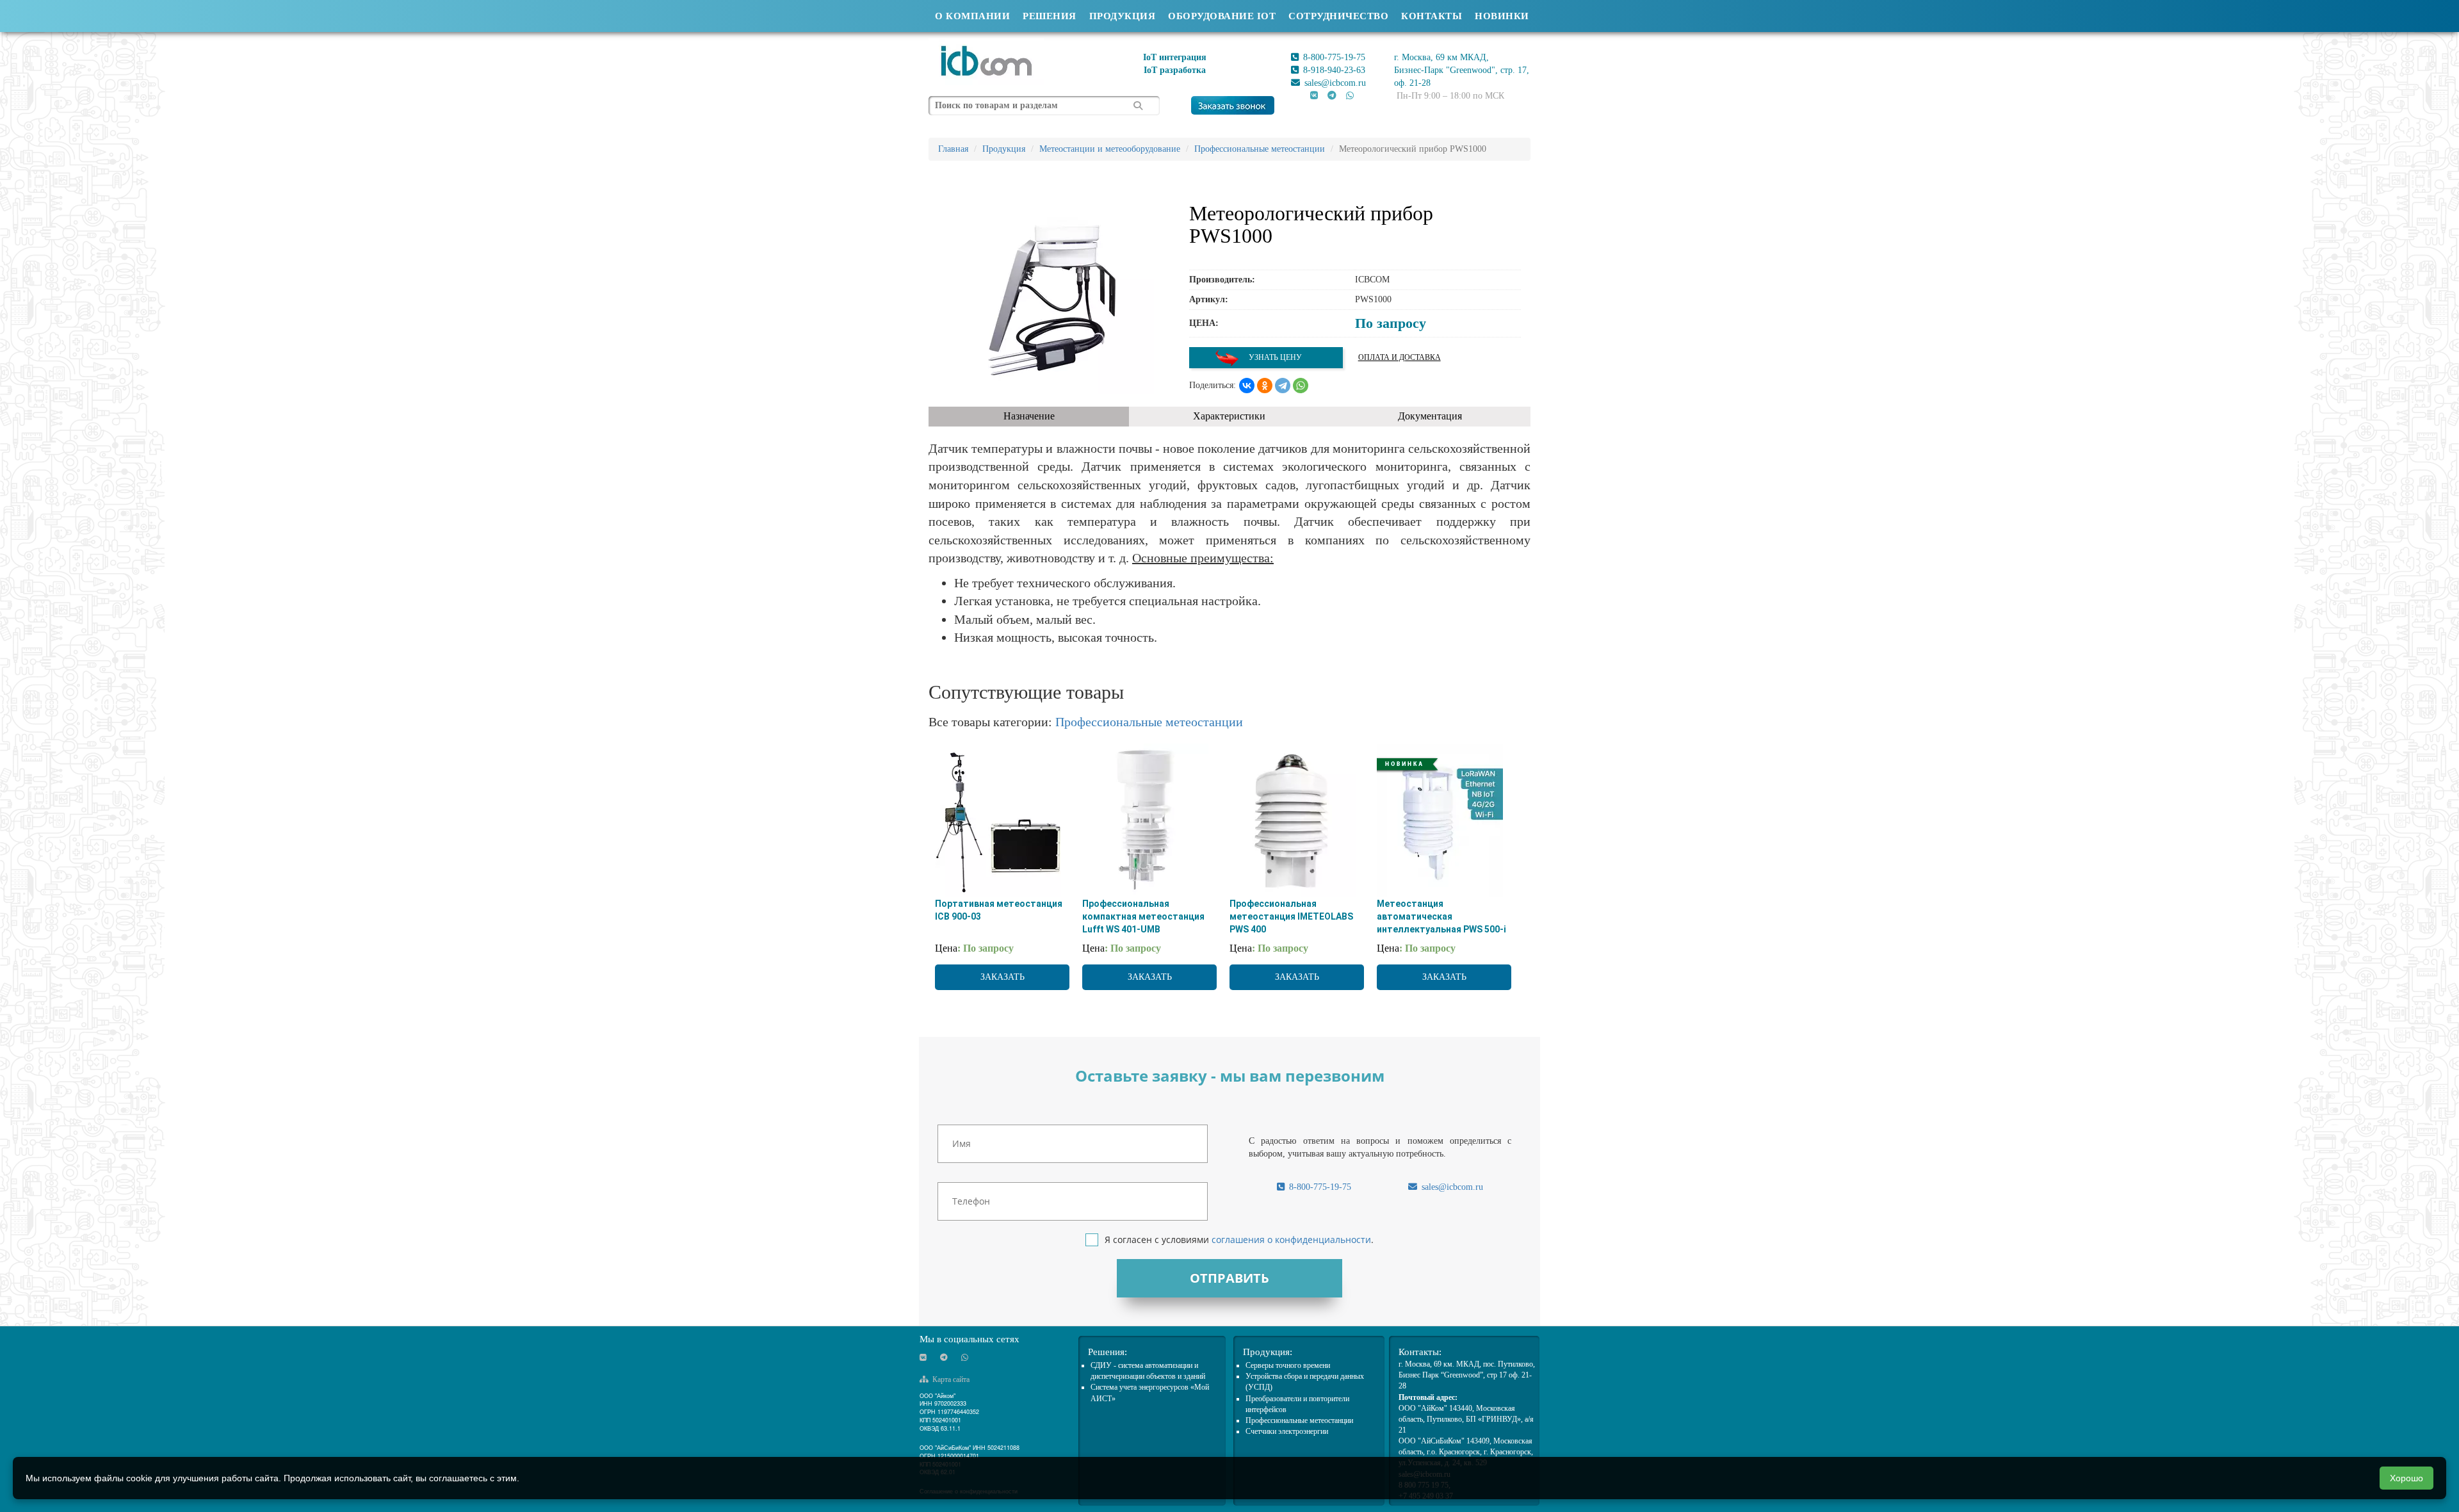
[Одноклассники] (1265, 386)
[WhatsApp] (1301, 386)
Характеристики (1229, 416)
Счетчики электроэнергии (1287, 1431)
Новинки (1502, 16)
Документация (1430, 416)
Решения (1050, 16)
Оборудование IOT (1222, 16)
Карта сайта (950, 1379)
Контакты (1432, 16)
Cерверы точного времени (1288, 1365)
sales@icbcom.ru (1334, 83)
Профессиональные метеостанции (1149, 722)
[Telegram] (1283, 386)
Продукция (1123, 16)
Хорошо (2406, 1478)
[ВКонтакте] (1247, 386)
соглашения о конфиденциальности (1291, 1240)
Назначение (1029, 416)
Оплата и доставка (1400, 357)
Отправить (1229, 1278)
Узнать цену (1274, 357)
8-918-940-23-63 (1333, 70)
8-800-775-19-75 (1333, 57)
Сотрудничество (1338, 16)
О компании (972, 16)
